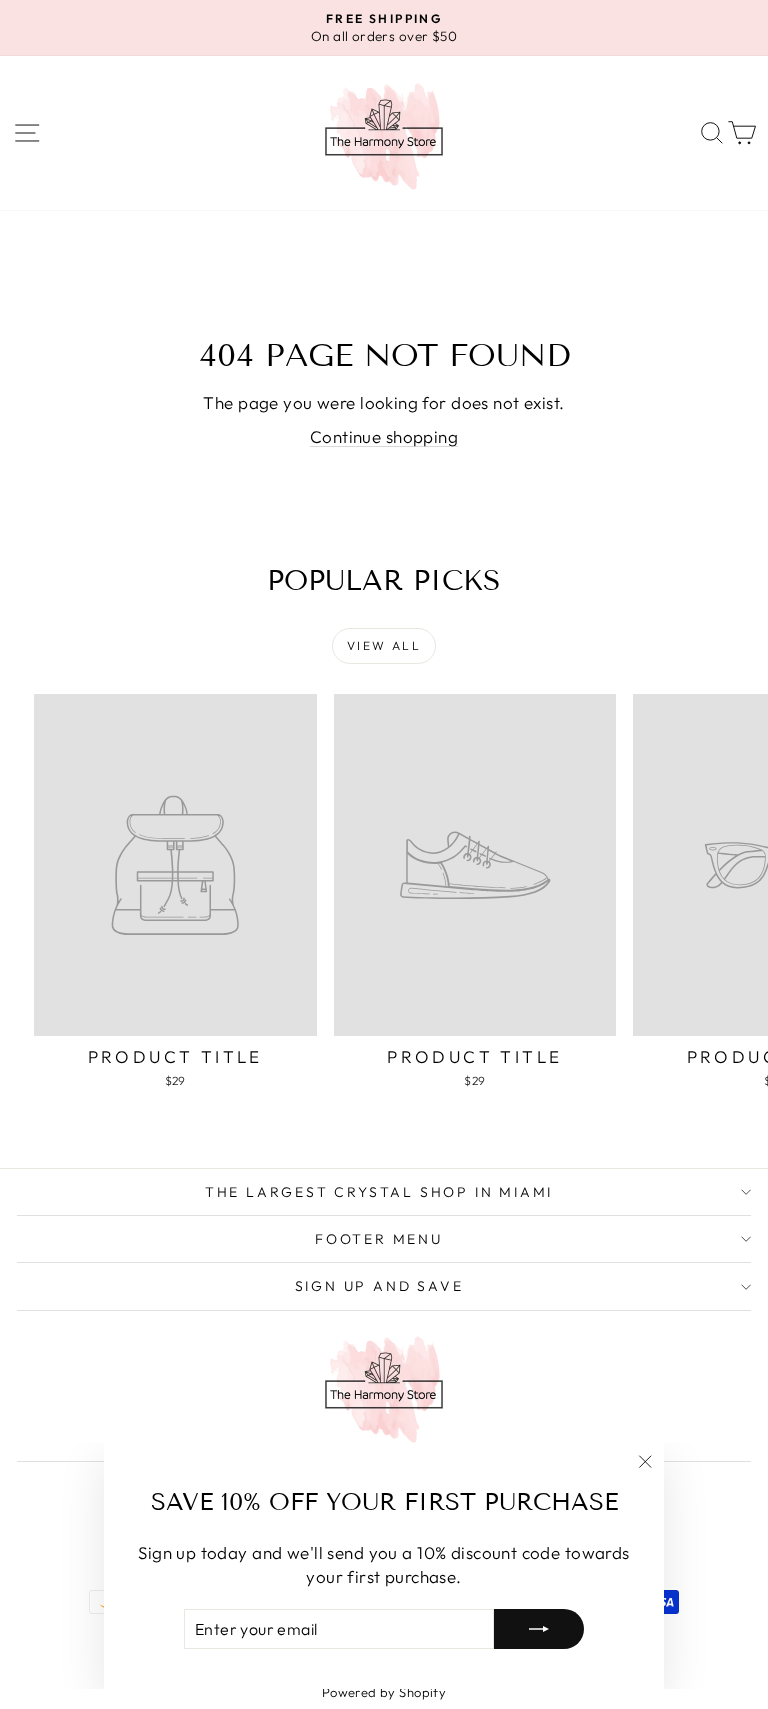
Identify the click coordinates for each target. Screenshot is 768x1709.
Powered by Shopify (384, 1692)
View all (384, 645)
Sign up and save (379, 1286)
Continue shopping (384, 436)
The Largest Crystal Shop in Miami (379, 1192)
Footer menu (379, 1239)
